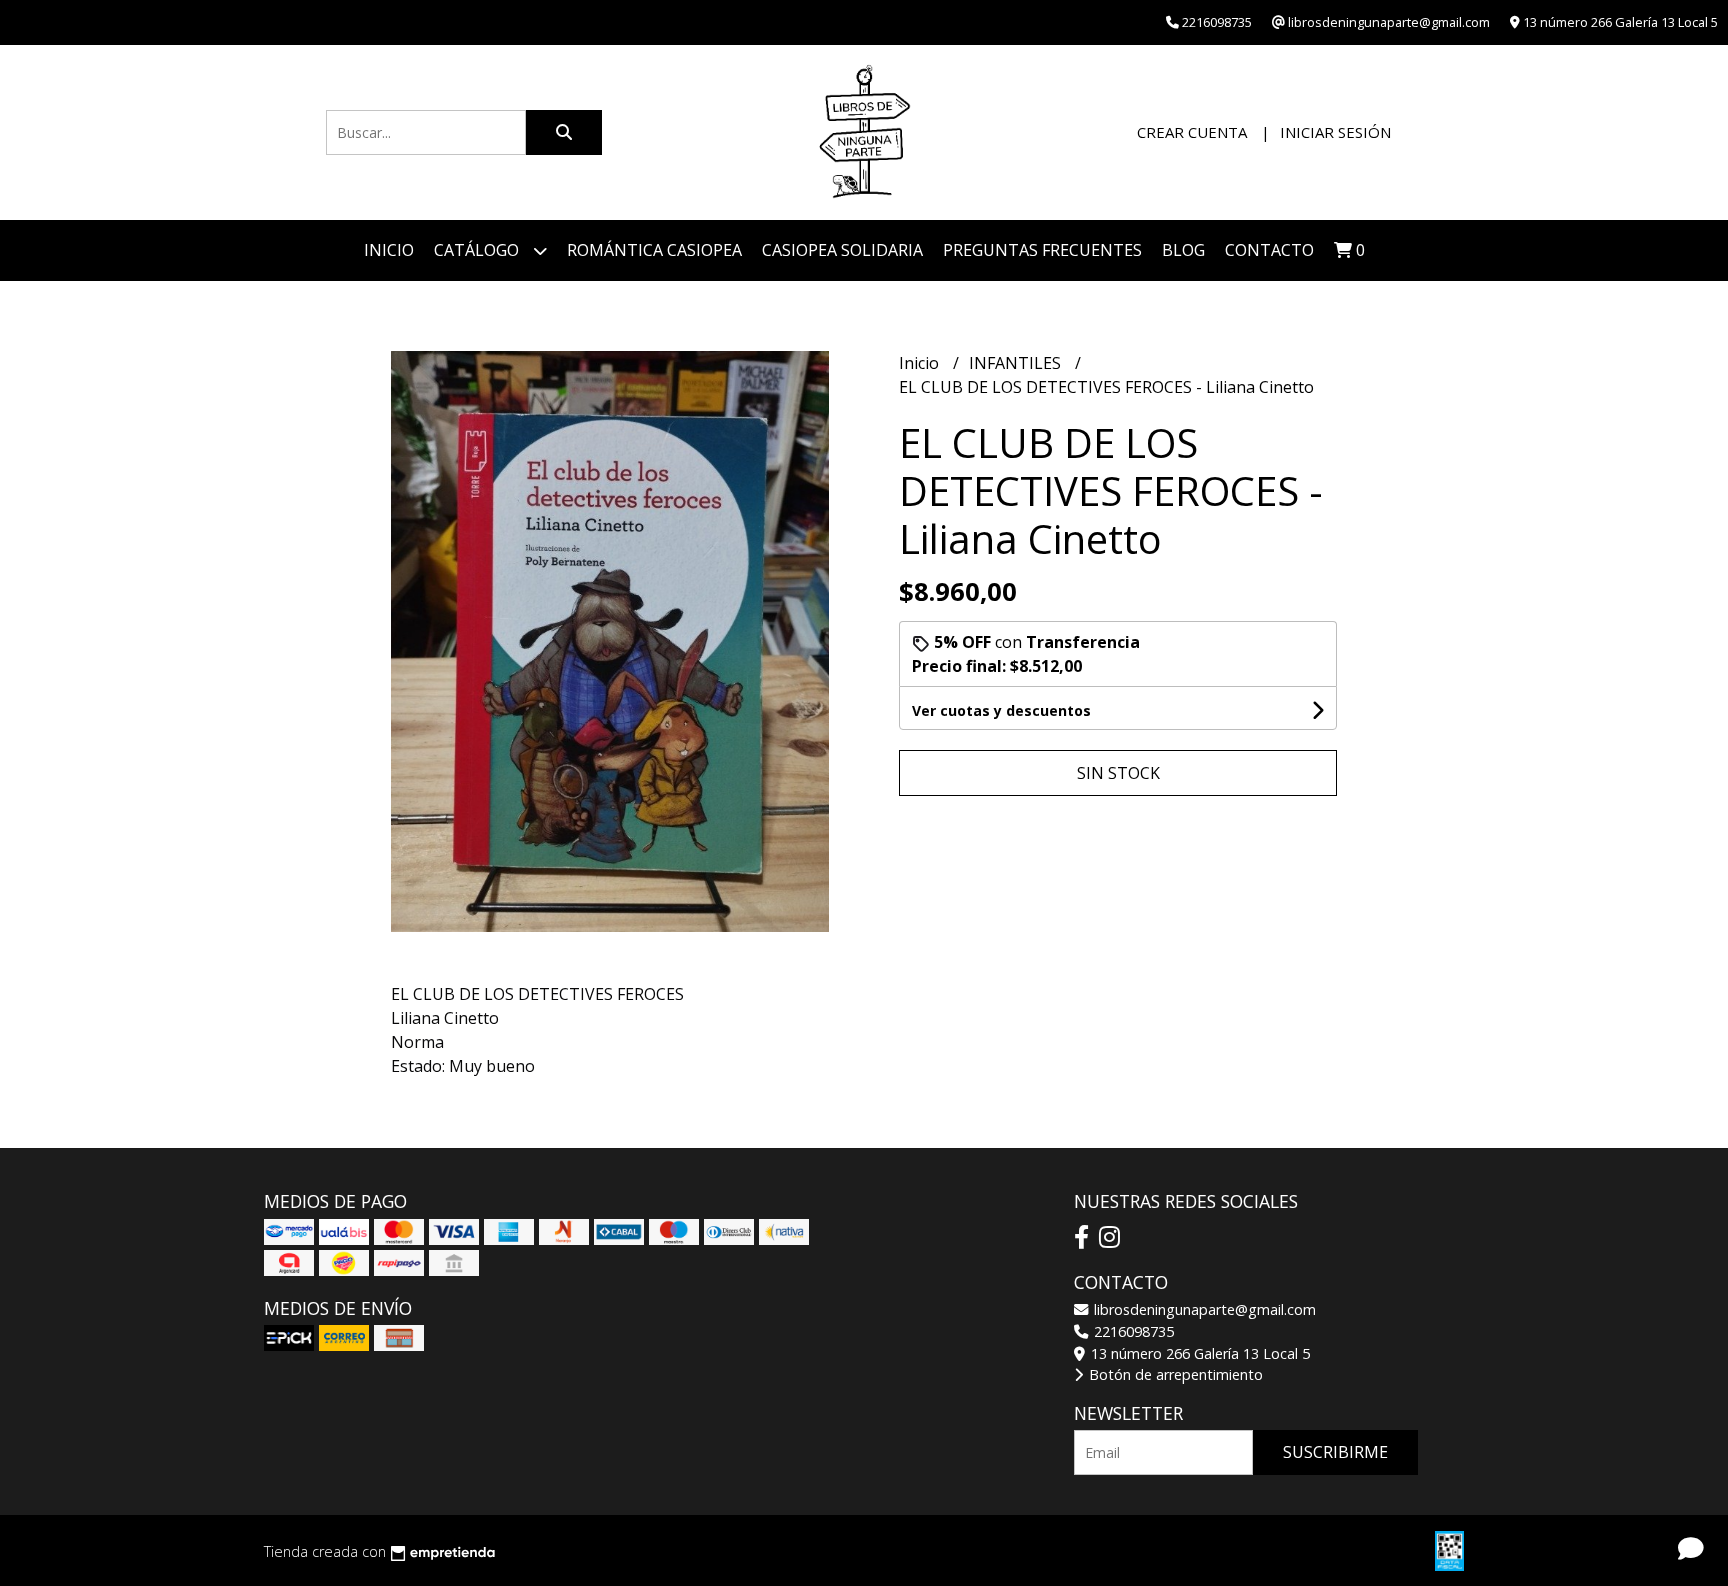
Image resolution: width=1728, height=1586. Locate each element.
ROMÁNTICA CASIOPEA (654, 250)
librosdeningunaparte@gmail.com (1203, 1309)
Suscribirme (1335, 1452)
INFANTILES (1017, 363)
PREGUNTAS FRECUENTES (1042, 250)
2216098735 (1132, 1331)
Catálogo (478, 250)
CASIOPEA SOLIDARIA (842, 250)
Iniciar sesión (1335, 132)
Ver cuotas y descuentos (1001, 710)
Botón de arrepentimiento (1174, 1374)
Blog (1183, 250)
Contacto (1269, 250)
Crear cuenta (1192, 132)
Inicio (389, 250)
